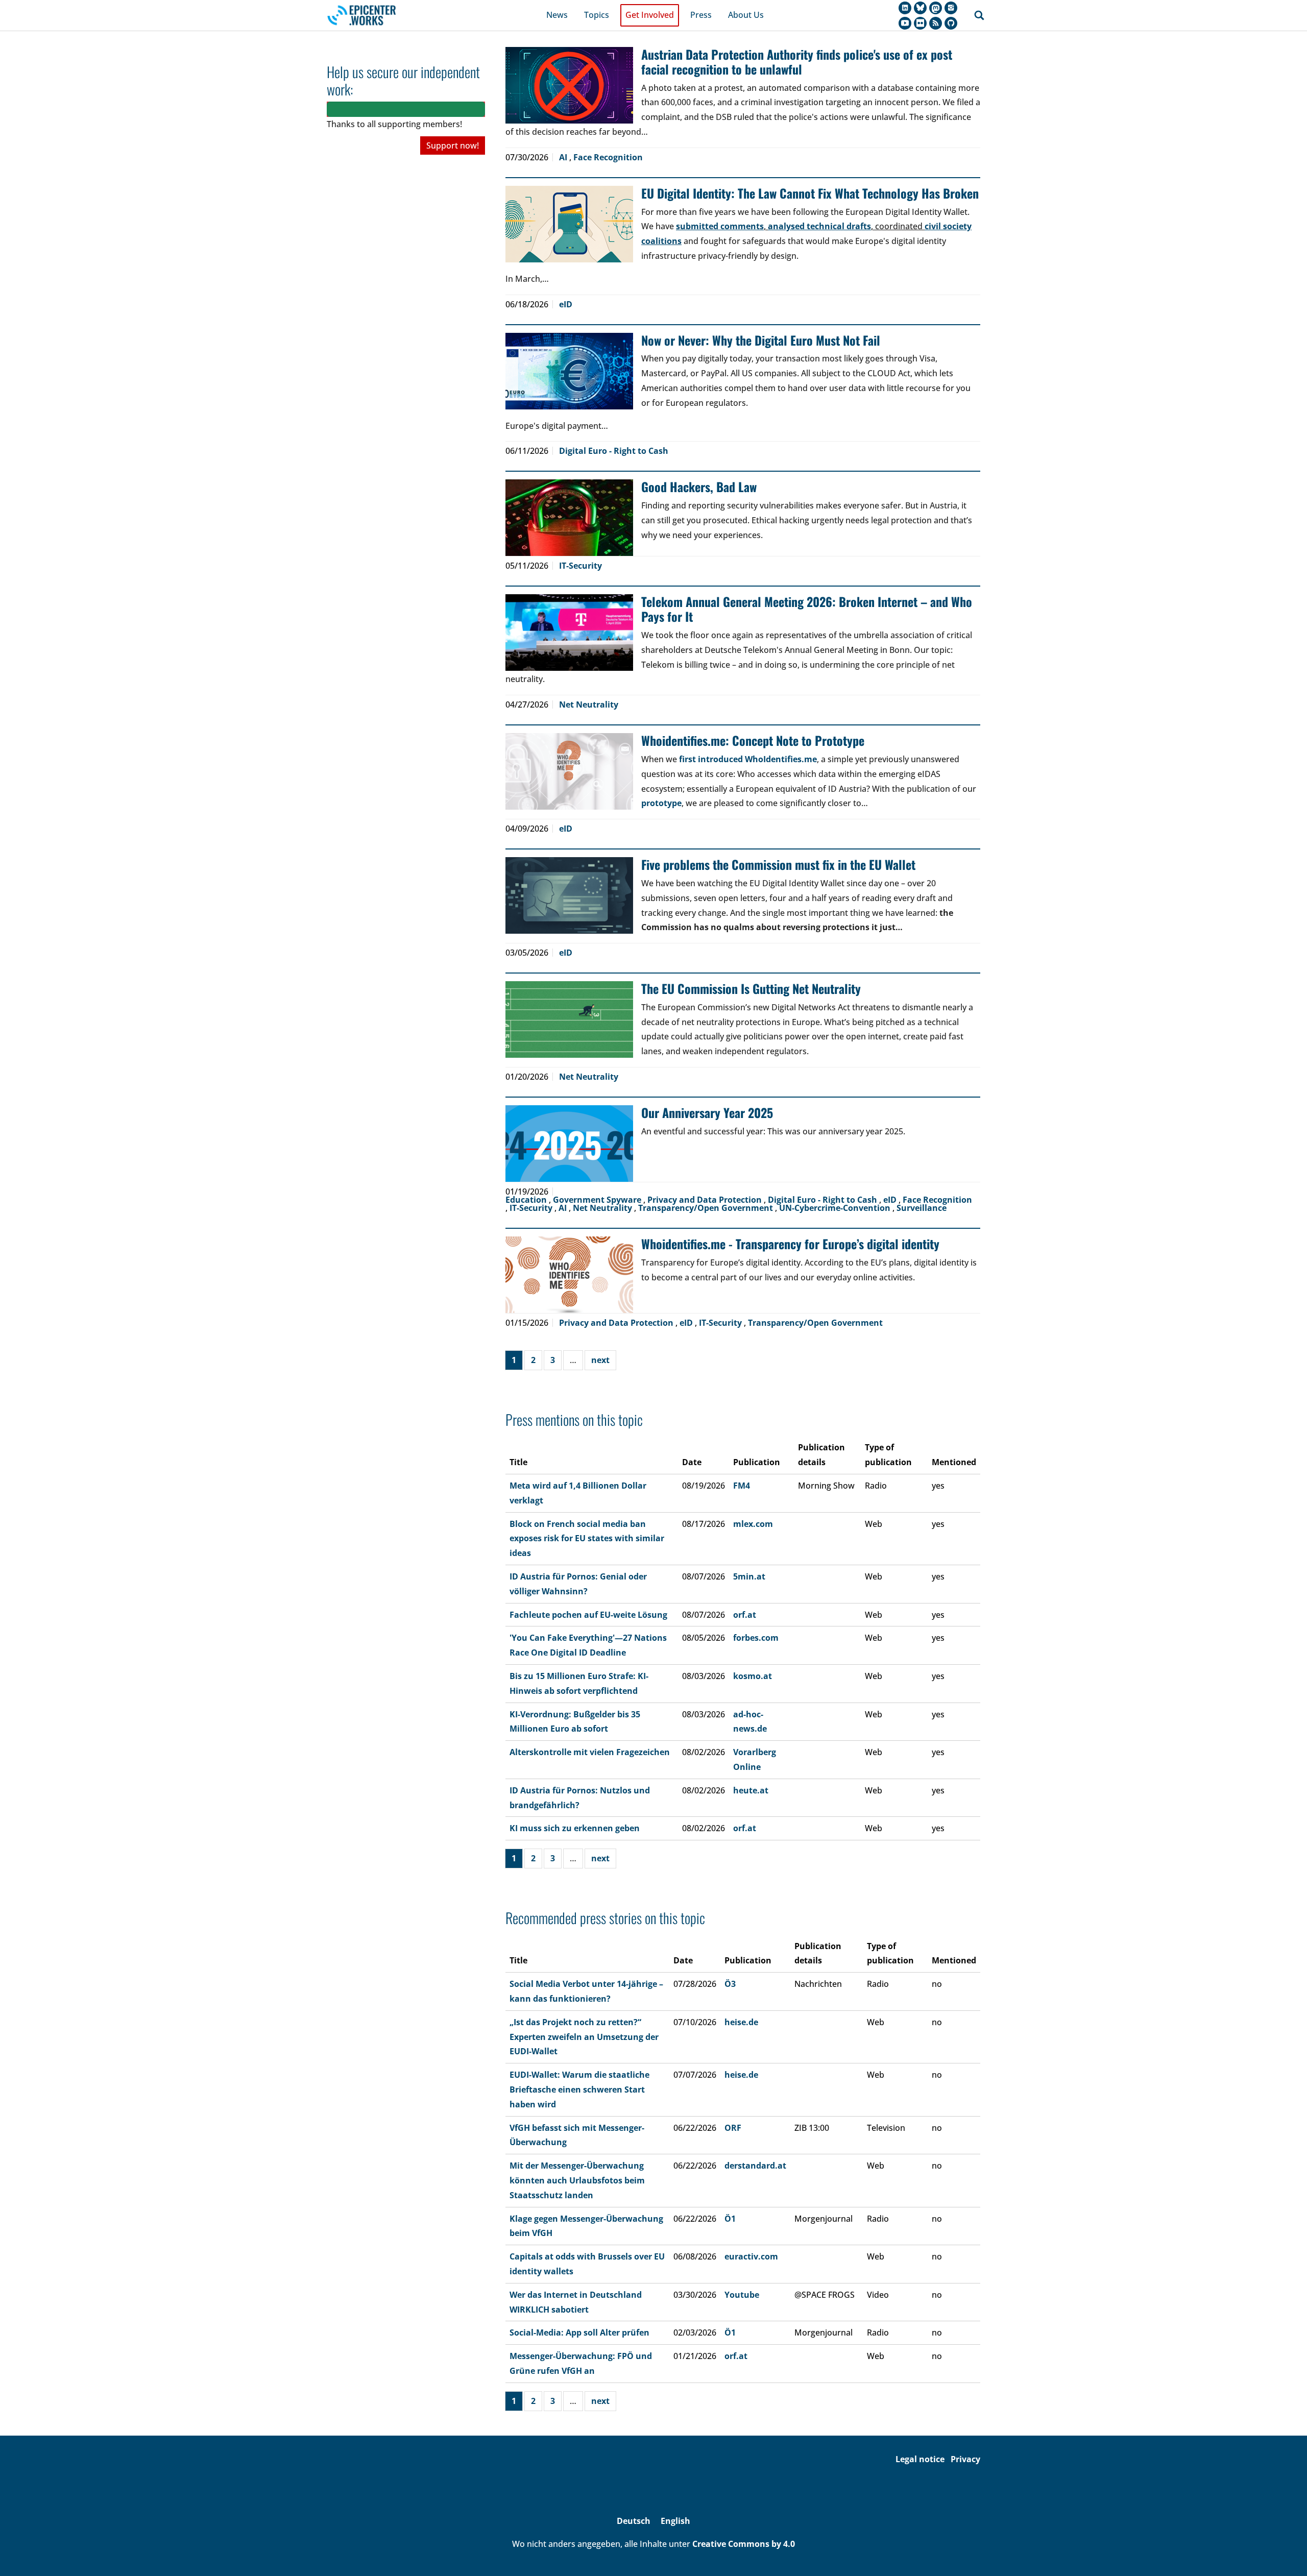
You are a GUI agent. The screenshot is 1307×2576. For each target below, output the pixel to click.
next (600, 1360)
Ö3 (730, 1984)
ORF (733, 2128)
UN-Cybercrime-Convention (836, 1208)
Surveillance (922, 1208)
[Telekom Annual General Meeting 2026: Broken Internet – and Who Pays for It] (569, 633)
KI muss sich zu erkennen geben (575, 1828)
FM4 (742, 1486)
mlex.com (753, 1524)
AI (564, 157)
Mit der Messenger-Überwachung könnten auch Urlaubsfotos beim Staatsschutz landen (577, 2180)
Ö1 (730, 2219)
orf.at (745, 1615)
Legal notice (920, 2459)
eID (566, 304)
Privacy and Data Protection (706, 1200)
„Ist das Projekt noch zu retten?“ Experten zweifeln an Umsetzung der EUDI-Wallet (584, 2037)
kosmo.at (753, 1676)
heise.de (741, 2022)
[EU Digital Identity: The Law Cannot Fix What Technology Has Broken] (569, 224)
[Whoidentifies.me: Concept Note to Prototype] (569, 771)
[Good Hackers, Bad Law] (569, 518)
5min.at (749, 1576)
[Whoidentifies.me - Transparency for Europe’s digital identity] (569, 1275)
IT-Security (580, 566)
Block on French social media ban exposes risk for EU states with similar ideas (587, 1539)
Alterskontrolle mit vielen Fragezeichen (590, 1752)
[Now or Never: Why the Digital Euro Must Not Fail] (569, 371)
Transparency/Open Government (707, 1208)
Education (527, 1200)
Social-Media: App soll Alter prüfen (579, 2332)
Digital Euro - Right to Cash (614, 451)
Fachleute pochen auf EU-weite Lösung (588, 1615)
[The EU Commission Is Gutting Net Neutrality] (569, 1019)
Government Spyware (598, 1200)
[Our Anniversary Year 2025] (569, 1144)
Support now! (453, 145)
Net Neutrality (589, 704)
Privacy (965, 2459)
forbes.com (756, 1638)
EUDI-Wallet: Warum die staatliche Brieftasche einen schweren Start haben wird (579, 2089)
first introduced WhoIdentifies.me (748, 759)
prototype (661, 803)
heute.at (751, 1790)
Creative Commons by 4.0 (744, 2544)
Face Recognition (608, 157)
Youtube (742, 2295)
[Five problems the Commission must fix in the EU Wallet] (569, 895)
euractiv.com (751, 2256)
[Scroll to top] (1285, 2554)
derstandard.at (755, 2166)
